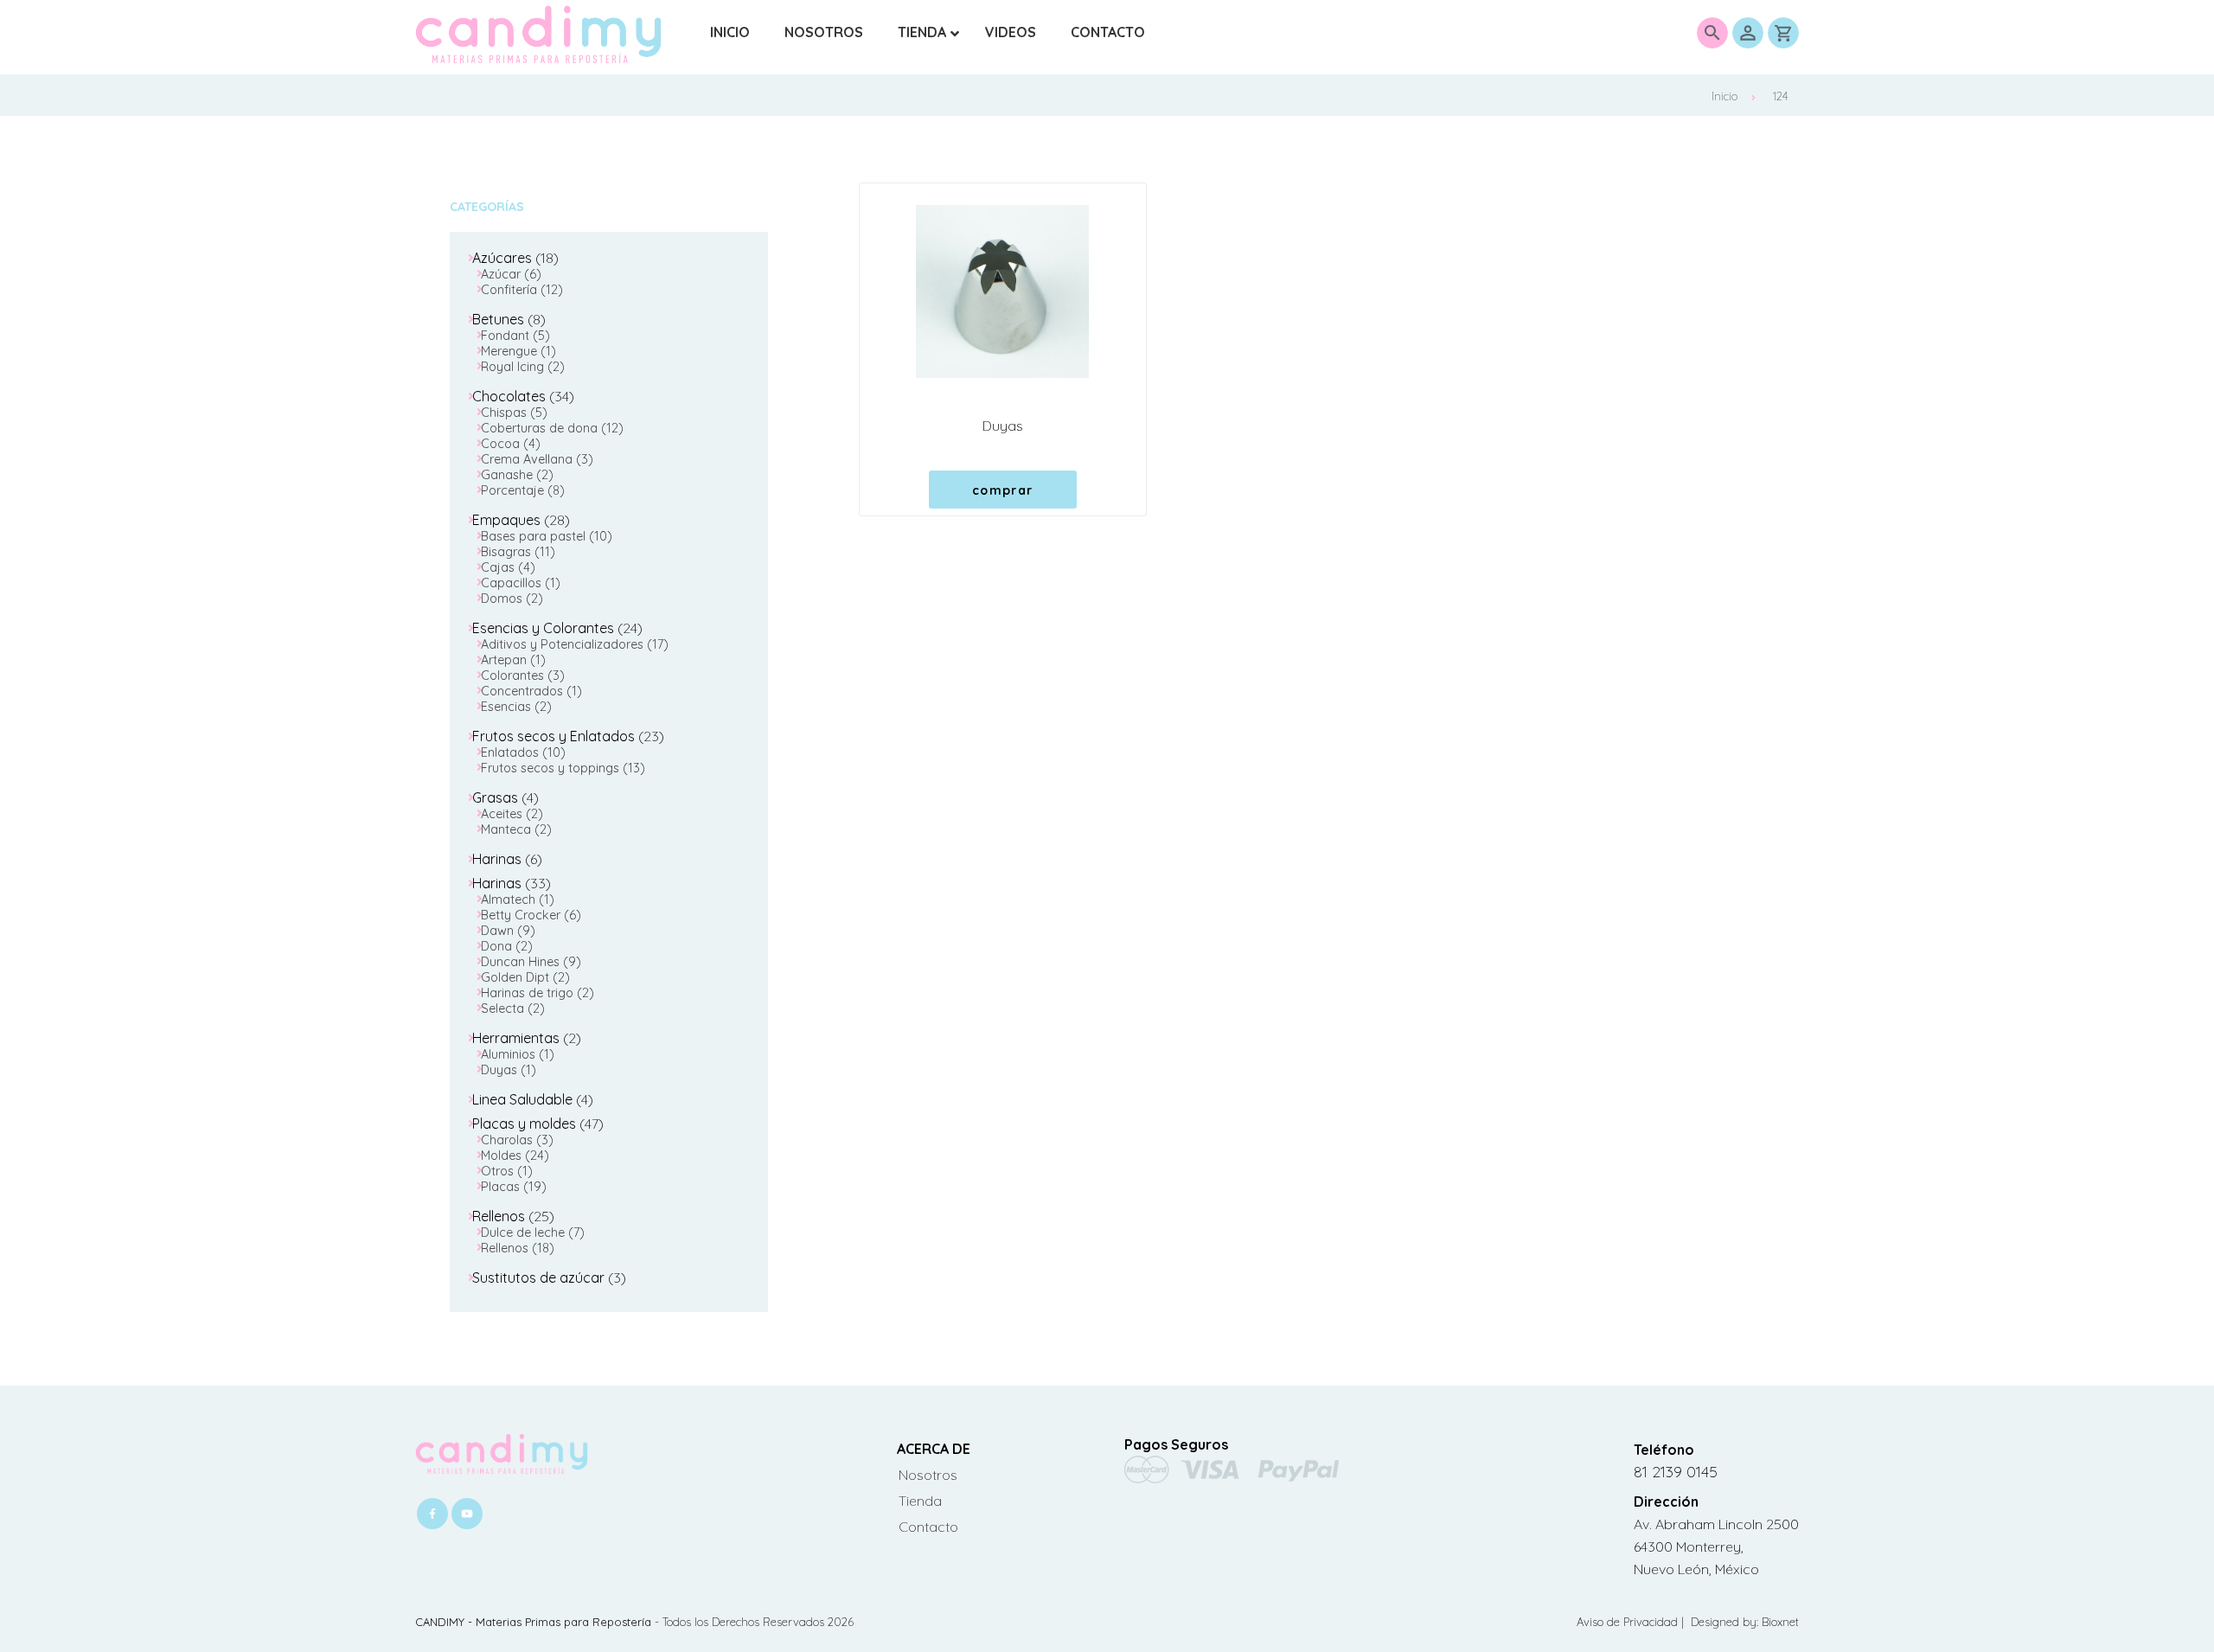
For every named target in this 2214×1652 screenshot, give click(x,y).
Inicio (1724, 96)
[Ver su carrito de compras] (1783, 33)
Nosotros (928, 1475)
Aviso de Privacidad (1629, 1622)
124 (1780, 96)
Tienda (920, 1501)
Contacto (928, 1527)
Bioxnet (1780, 1622)
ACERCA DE (934, 1449)
